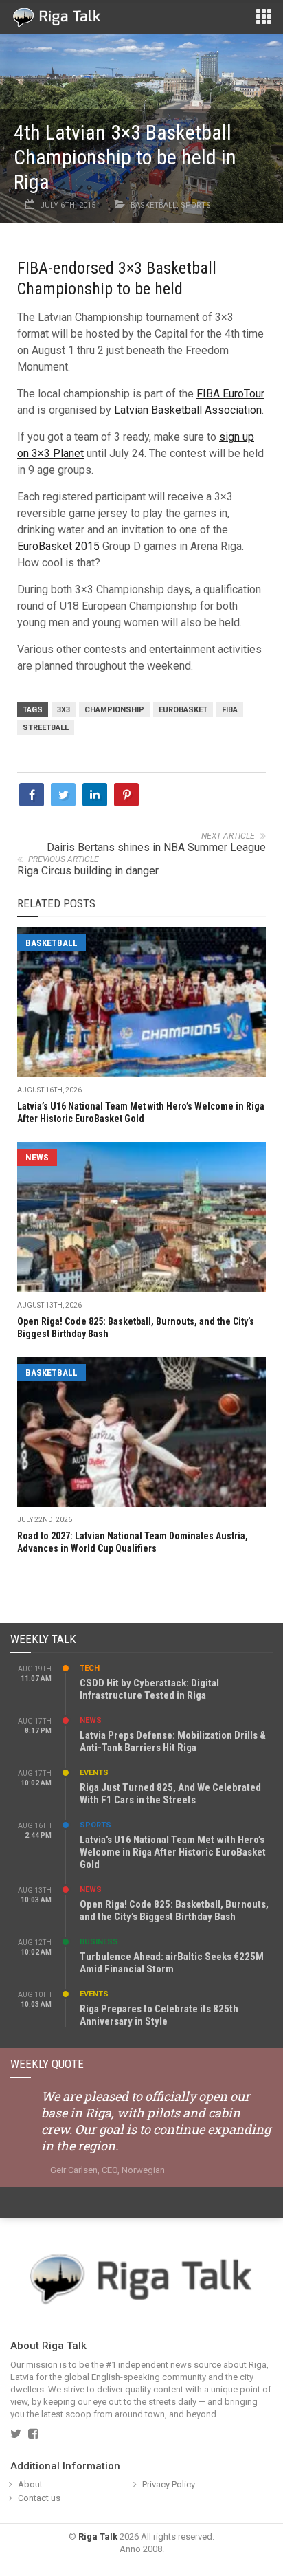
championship (114, 710)
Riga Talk (98, 2536)
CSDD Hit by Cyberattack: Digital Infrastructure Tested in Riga (149, 1689)
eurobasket (183, 710)
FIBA (230, 710)
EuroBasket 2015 (58, 546)
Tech (90, 1668)
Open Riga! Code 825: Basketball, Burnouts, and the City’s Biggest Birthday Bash (174, 1911)
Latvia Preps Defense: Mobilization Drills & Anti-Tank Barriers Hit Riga (173, 1741)
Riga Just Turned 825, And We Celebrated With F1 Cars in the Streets (170, 1794)
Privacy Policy (169, 2484)
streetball (46, 728)
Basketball (154, 205)
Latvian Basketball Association (188, 410)
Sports (196, 205)
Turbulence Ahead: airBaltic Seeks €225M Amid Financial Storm (172, 1963)
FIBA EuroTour (230, 394)
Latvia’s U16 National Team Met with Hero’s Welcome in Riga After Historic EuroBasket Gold (173, 1852)
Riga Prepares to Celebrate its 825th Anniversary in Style (159, 2015)
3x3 (64, 710)
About (30, 2484)
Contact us (39, 2498)
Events (94, 1773)
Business (99, 1942)
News (37, 1157)
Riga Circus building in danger (88, 871)
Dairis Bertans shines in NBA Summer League (156, 847)
